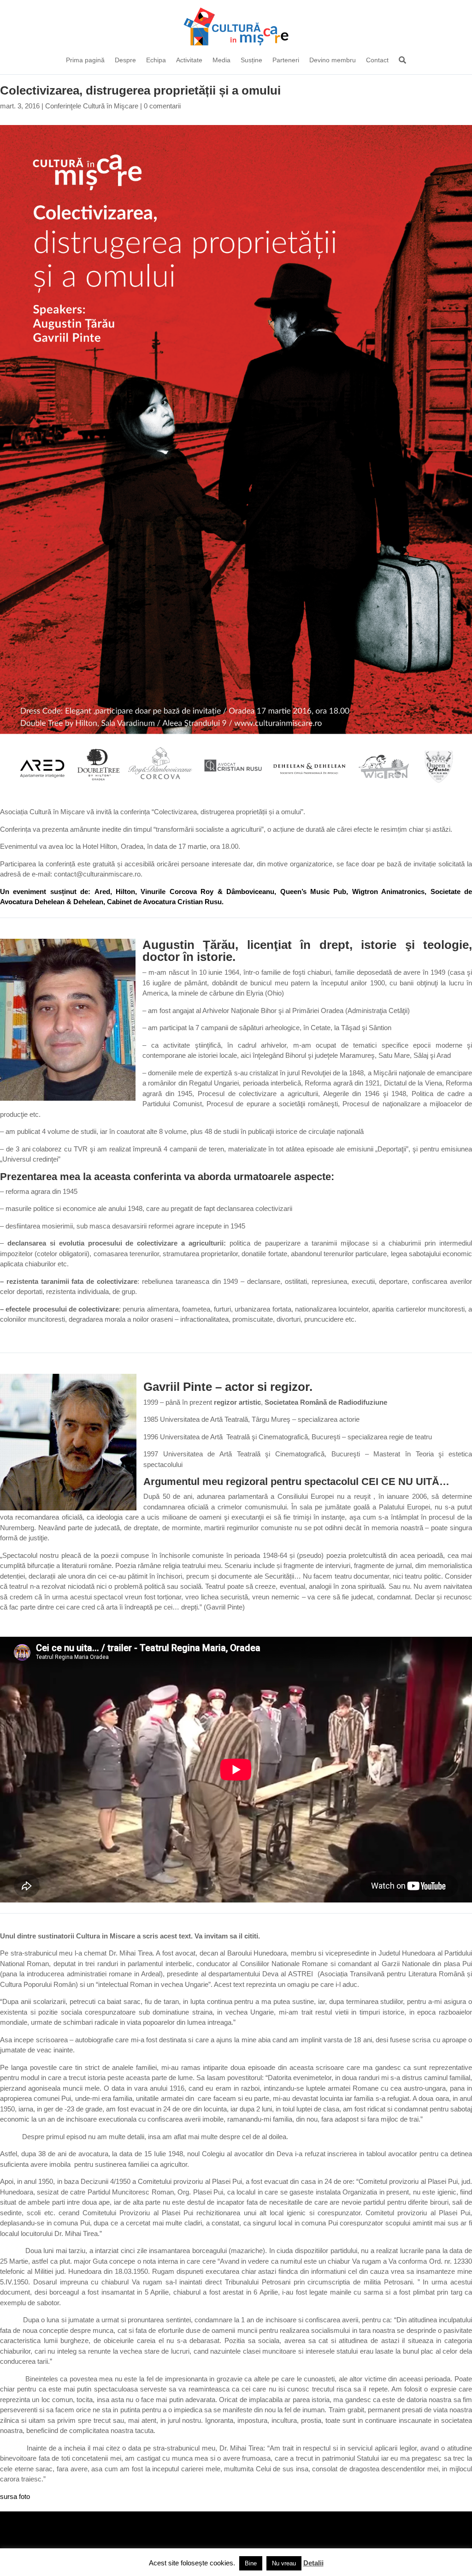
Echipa (156, 60)
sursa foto (15, 2496)
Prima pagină (85, 60)
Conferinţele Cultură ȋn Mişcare (92, 106)
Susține (251, 60)
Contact (377, 60)
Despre (125, 60)
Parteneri (286, 60)
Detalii (313, 2563)
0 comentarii (162, 106)
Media (221, 60)
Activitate (189, 60)
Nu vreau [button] (284, 2563)
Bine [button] (251, 2563)
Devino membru (333, 60)
